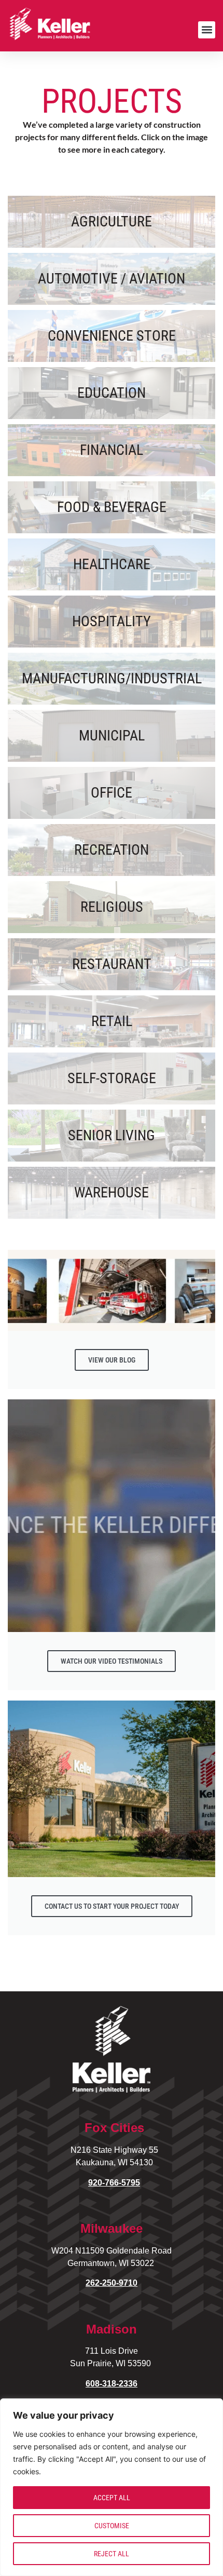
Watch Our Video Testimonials (112, 1661)
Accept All (112, 2498)
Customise (112, 2526)
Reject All (112, 2554)
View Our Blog (112, 1360)
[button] (207, 30)
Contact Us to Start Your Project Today (112, 1906)
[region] (112, 2487)
